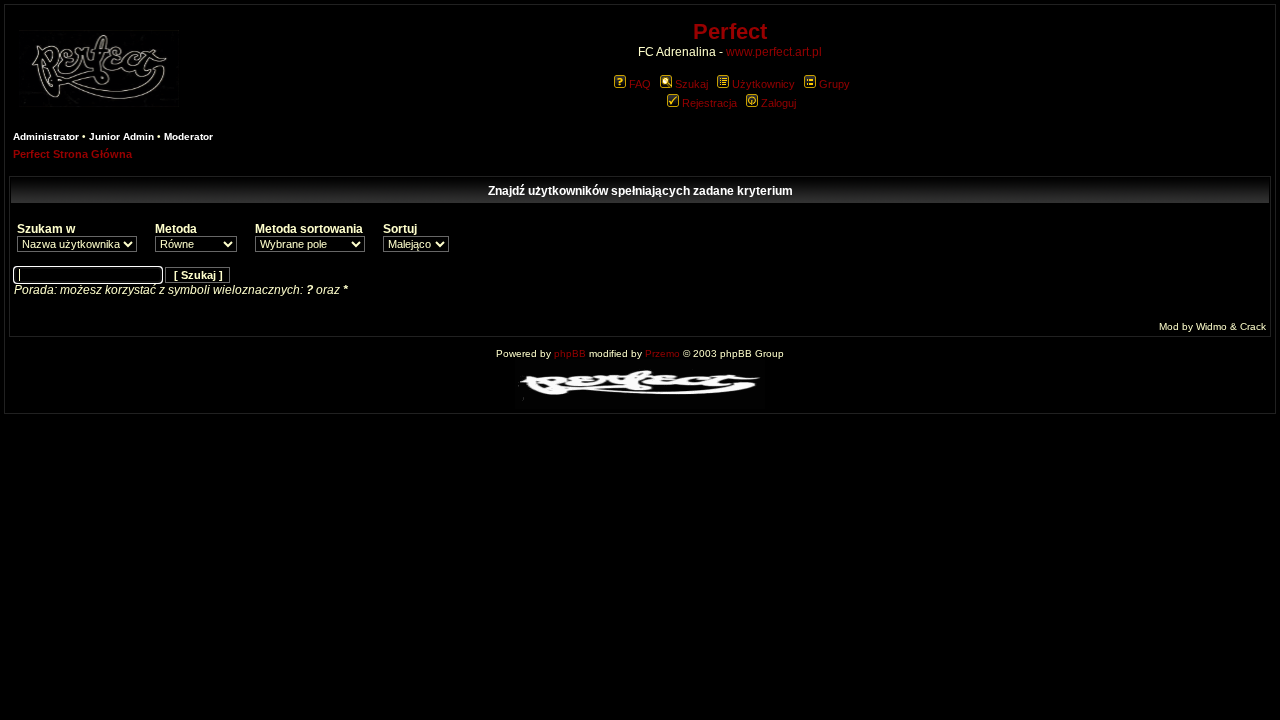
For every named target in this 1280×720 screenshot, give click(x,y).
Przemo (662, 353)
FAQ (640, 84)
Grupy (834, 84)
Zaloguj (778, 103)
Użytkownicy (763, 84)
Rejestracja (709, 103)
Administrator (46, 136)
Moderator (188, 136)
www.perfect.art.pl (774, 52)
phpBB (570, 353)
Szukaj (691, 84)
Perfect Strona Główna (72, 154)
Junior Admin (121, 136)
